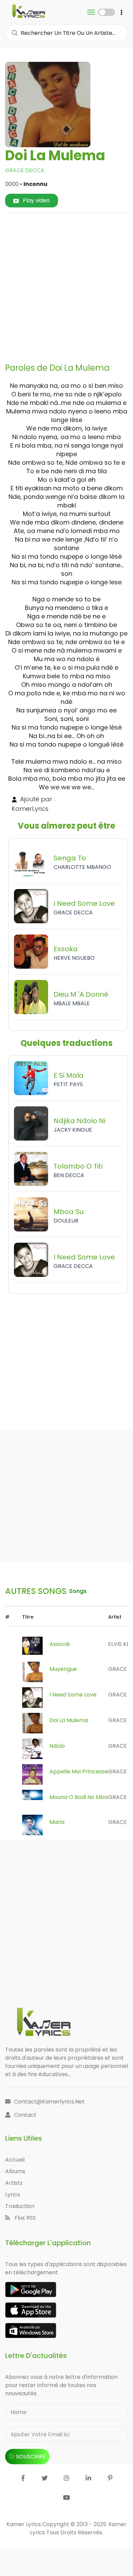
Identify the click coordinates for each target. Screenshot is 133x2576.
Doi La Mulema (69, 1720)
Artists (14, 2183)
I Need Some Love (73, 1695)
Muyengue (63, 1669)
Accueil (15, 2160)
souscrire (31, 2457)
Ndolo (57, 1746)
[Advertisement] (66, 285)
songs (78, 1591)
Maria (57, 1822)
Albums (15, 2171)
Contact (25, 2115)
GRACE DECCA (25, 170)
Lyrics (13, 2195)
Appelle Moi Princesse (79, 1771)
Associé (60, 1644)
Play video (36, 200)
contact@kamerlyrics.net (49, 2102)
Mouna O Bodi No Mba (79, 1797)
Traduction (20, 2206)
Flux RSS (25, 2218)
